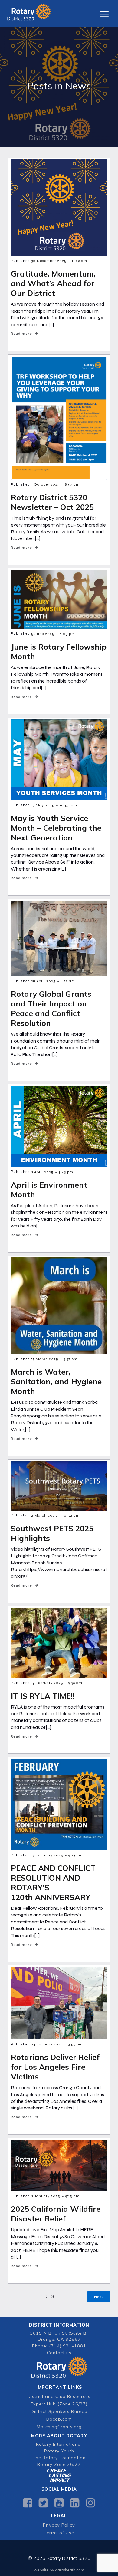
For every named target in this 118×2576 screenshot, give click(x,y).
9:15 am (72, 2196)
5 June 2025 (43, 634)
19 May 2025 (43, 805)
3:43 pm (66, 1172)
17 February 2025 (47, 1855)
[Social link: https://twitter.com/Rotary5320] (43, 2503)
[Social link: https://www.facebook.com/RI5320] (28, 2503)
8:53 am (72, 484)
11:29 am (79, 261)
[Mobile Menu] (104, 14)
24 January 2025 (47, 2044)
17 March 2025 (45, 1359)
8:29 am (68, 981)
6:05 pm (67, 634)
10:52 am (71, 1515)
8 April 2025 (42, 1172)
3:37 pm (70, 1359)
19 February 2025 (47, 1683)
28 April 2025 (43, 981)
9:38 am (75, 1683)
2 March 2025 (44, 1515)
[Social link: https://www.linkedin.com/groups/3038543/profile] (75, 2503)
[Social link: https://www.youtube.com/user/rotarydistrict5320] (59, 2503)
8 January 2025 (46, 2196)
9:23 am (75, 1855)
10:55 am (68, 805)
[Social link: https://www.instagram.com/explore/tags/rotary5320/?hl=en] (90, 2503)
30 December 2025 (49, 261)
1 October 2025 (46, 484)
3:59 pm (75, 2044)
